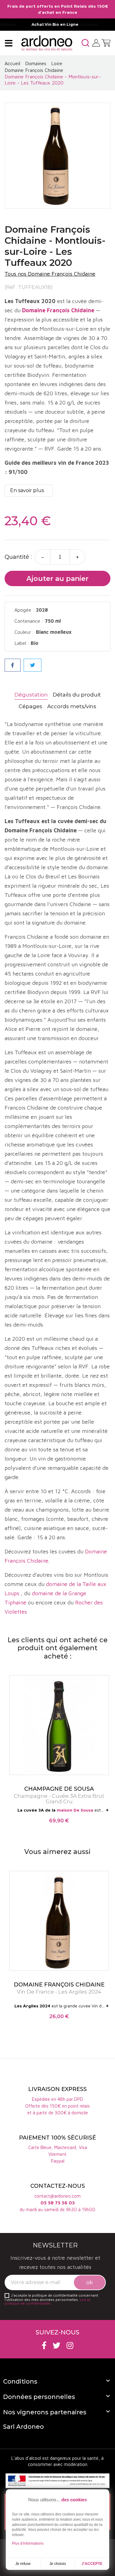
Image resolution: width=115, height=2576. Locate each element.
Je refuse (23, 2564)
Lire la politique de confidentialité (47, 2301)
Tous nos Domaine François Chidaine (50, 274)
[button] (85, 43)
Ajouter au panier (57, 579)
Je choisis (58, 2564)
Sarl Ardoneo (23, 2427)
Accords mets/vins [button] (72, 706)
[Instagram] (70, 2345)
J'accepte (92, 2564)
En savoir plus (27, 490)
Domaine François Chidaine (58, 310)
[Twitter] (57, 2345)
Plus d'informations (28, 2543)
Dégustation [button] (31, 695)
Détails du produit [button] (77, 695)
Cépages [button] (31, 706)
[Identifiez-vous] (96, 42)
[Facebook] (44, 2345)
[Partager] (13, 665)
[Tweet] (33, 665)
